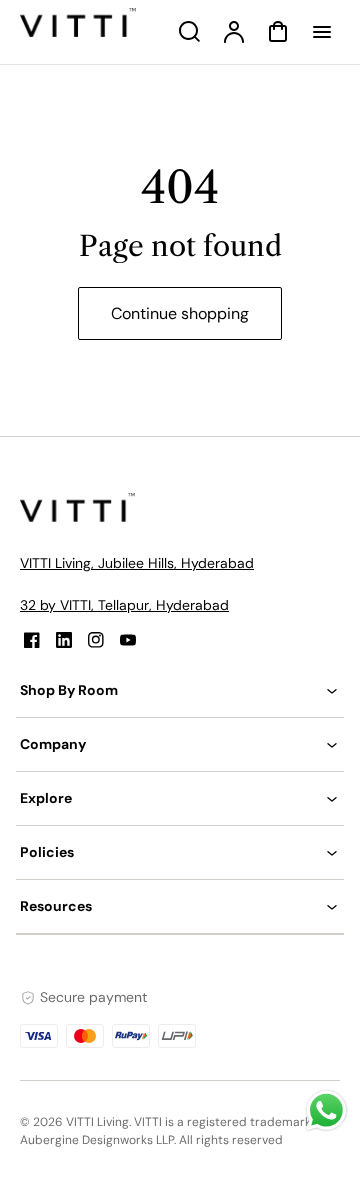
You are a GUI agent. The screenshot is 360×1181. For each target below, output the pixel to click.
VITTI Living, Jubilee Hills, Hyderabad (137, 563)
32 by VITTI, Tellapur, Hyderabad (124, 605)
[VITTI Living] (80, 517)
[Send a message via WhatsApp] (326, 1110)
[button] (180, 690)
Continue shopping (180, 313)
